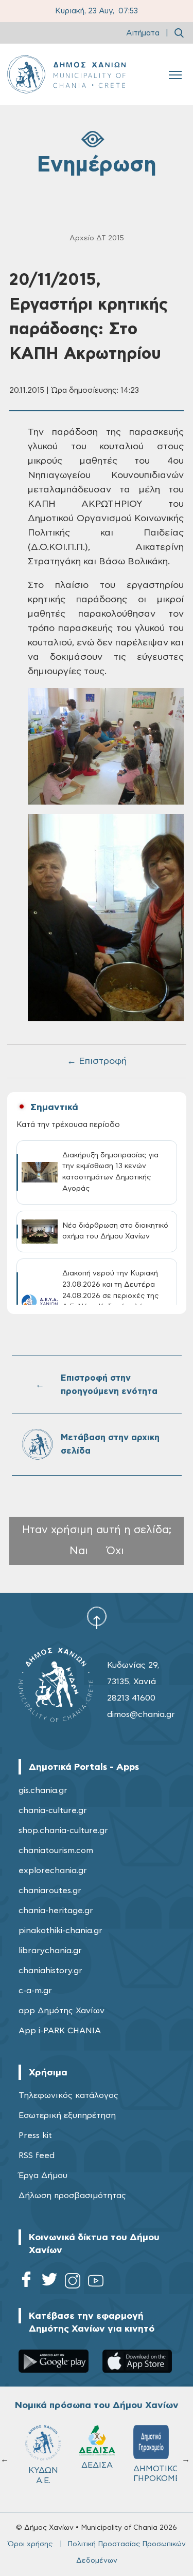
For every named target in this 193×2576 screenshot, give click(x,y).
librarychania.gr (50, 1951)
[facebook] (26, 2283)
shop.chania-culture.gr (63, 1830)
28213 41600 (131, 1698)
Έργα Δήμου (43, 2176)
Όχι (115, 1551)
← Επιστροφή (97, 1061)
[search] (179, 33)
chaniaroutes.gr (50, 1891)
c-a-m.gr (35, 1991)
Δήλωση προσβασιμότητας (72, 2196)
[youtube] (96, 2283)
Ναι (79, 1551)
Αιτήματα (143, 33)
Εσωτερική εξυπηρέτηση (67, 2115)
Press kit (35, 2135)
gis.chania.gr (43, 1790)
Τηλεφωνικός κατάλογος (68, 2095)
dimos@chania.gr (141, 1714)
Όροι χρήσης (30, 2544)
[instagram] (73, 2283)
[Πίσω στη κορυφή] (97, 1617)
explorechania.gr (53, 1871)
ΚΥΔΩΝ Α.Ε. (151, 2475)
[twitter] (49, 2283)
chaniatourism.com (56, 1850)
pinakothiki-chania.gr (60, 1931)
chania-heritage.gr (56, 1911)
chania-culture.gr (53, 1810)
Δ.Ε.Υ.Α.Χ (97, 2469)
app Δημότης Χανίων (62, 2011)
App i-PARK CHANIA (60, 2031)
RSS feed (37, 2155)
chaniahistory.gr (50, 1971)
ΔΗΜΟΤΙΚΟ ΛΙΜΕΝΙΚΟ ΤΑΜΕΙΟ (48, 2478)
